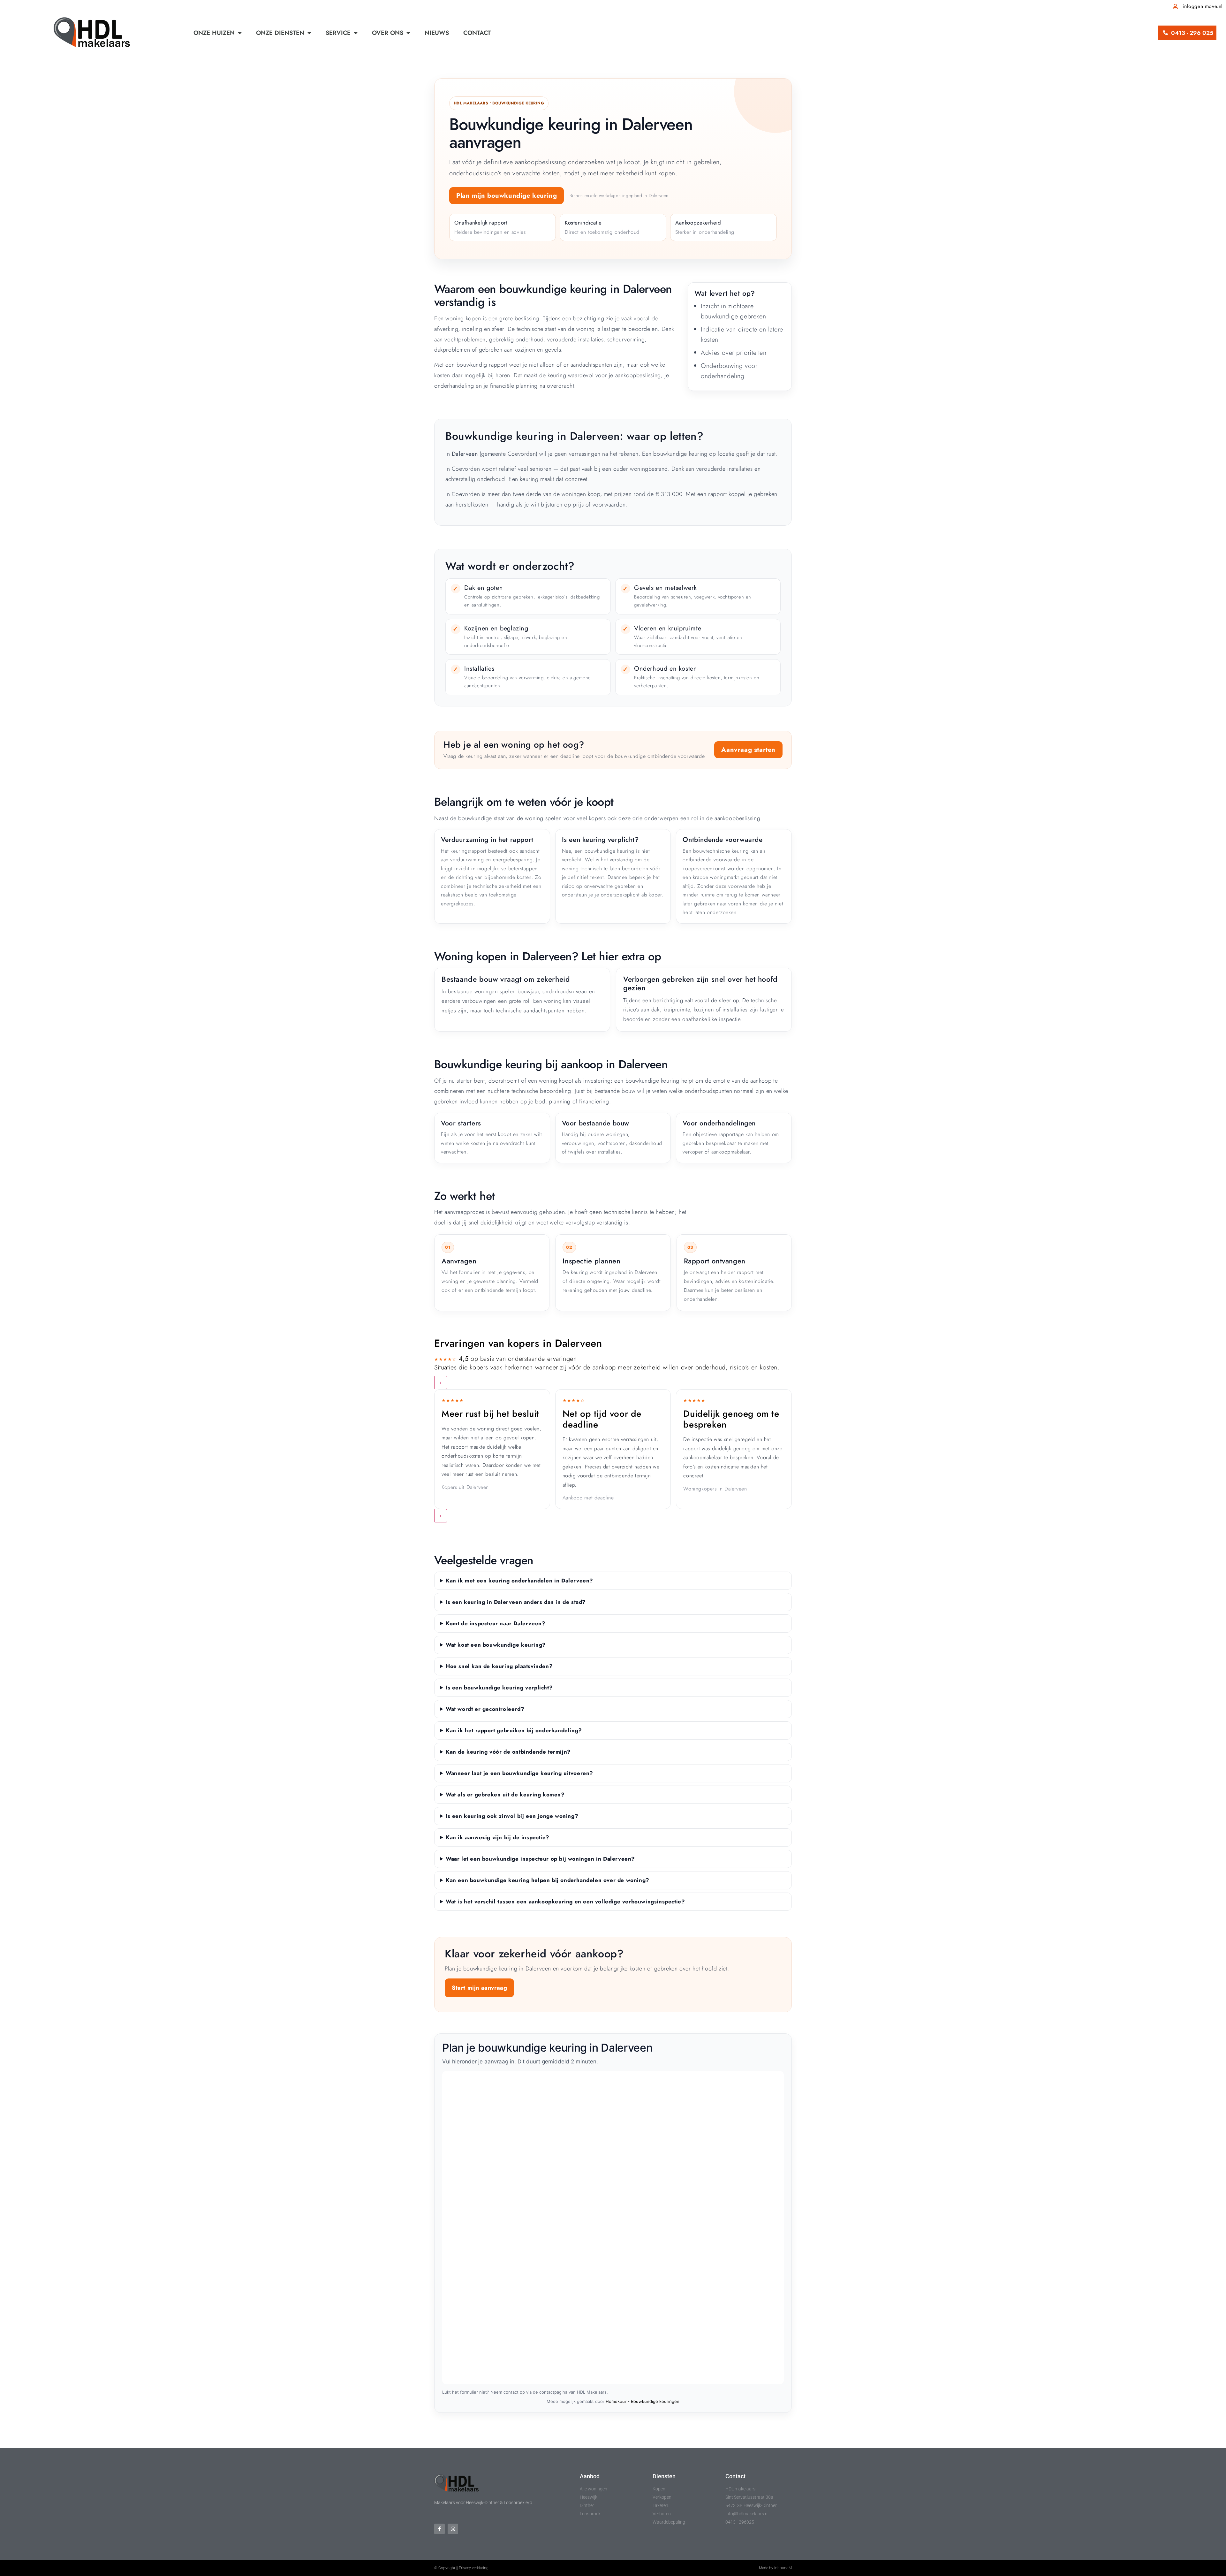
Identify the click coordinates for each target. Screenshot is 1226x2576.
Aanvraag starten (748, 750)
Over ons (388, 33)
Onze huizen (214, 33)
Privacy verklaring (474, 2568)
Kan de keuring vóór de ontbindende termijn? (508, 1752)
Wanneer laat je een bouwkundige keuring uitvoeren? (519, 1773)
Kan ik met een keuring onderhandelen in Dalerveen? (519, 1581)
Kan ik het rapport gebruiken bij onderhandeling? (514, 1730)
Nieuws (437, 33)
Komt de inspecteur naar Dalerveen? (496, 1623)
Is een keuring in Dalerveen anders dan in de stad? (516, 1602)
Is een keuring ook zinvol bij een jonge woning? (512, 1816)
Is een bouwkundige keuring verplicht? (499, 1688)
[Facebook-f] (439, 2529)
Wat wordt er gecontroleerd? (485, 1709)
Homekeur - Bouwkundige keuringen (643, 2401)
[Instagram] (453, 2529)
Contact (477, 33)
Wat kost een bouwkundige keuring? (496, 1645)
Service (338, 33)
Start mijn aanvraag (479, 1988)
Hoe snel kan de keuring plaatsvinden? (499, 1666)
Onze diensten (280, 33)
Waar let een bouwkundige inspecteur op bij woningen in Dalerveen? (540, 1859)
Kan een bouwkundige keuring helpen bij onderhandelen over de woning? (548, 1880)
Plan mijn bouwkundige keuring (507, 196)
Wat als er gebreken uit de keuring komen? (505, 1795)
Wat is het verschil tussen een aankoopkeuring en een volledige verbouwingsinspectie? (565, 1902)
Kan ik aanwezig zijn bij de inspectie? (498, 1837)
